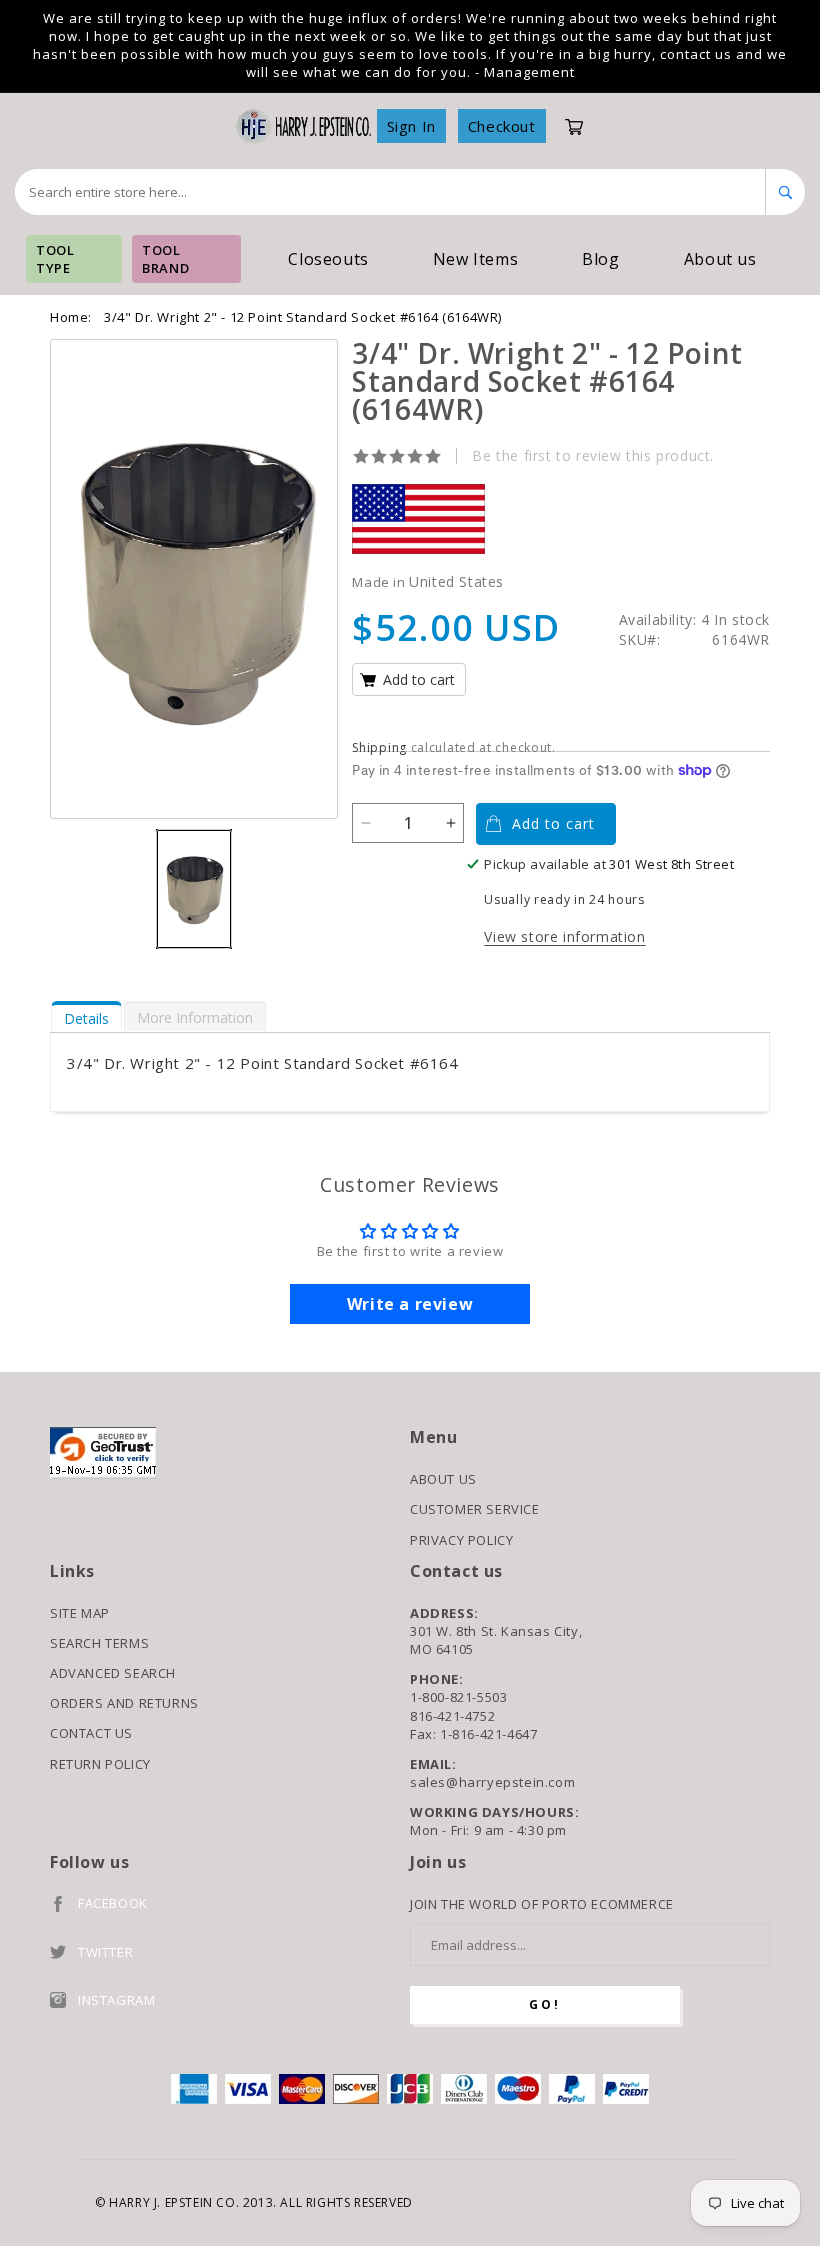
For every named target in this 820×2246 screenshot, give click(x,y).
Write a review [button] (410, 1304)
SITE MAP (80, 1613)
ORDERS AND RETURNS (124, 1703)
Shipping (379, 747)
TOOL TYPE (55, 259)
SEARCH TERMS (99, 1643)
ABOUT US (443, 1479)
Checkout (502, 126)
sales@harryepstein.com (492, 1782)
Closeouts (328, 259)
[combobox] (390, 192)
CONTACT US (91, 1733)
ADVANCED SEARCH (113, 1673)
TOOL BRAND (165, 259)
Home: (71, 317)
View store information (564, 936)
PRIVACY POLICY (461, 1540)
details (86, 1018)
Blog (600, 259)
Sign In (411, 126)
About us (720, 259)
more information (195, 1017)
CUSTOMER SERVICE (475, 1509)
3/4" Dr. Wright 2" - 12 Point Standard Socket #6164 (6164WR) (303, 317)
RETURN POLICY (100, 1764)
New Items (475, 259)
